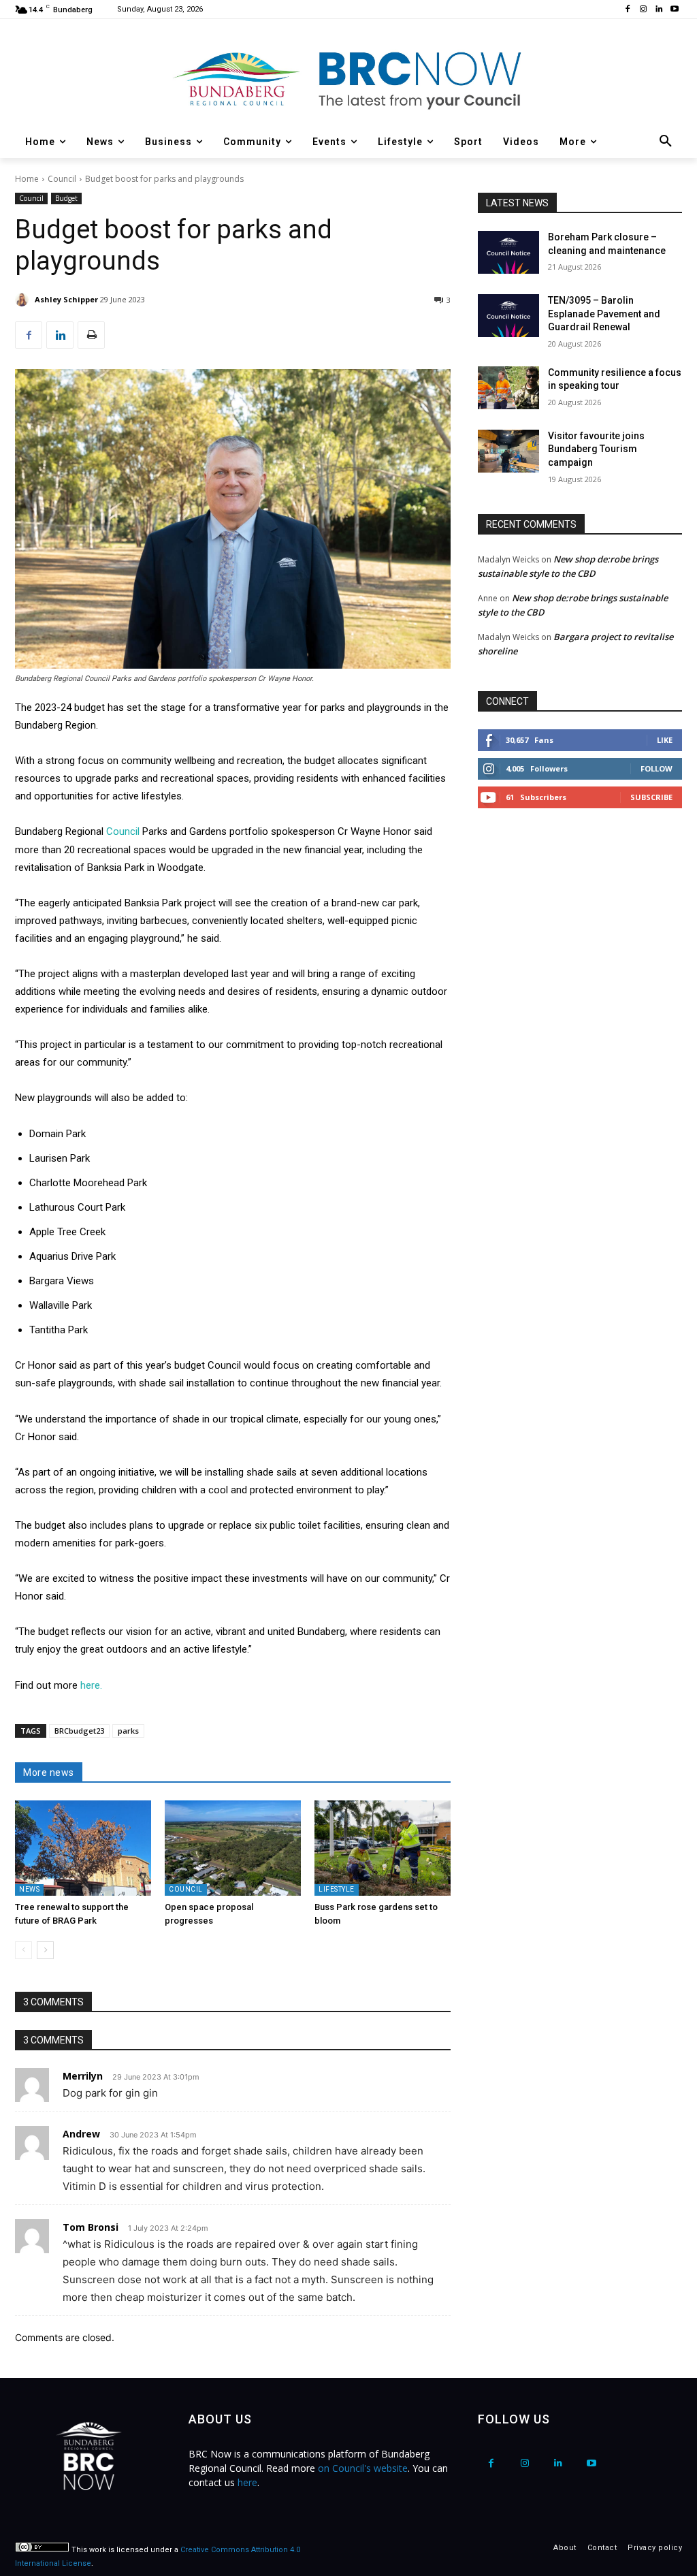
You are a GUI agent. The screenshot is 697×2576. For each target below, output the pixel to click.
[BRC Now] (348, 79)
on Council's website (363, 2468)
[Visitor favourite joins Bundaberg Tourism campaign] (508, 451)
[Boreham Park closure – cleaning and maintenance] (508, 252)
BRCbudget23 (79, 1731)
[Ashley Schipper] (24, 300)
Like (665, 740)
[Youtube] (674, 10)
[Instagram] (644, 10)
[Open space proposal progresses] (233, 1848)
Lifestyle (337, 1889)
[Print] (91, 335)
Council (62, 179)
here (247, 2482)
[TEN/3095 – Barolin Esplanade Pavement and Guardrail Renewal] (508, 316)
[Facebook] (628, 10)
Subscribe (651, 797)
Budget (66, 198)
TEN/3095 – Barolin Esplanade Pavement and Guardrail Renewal (604, 314)
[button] (666, 142)
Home (27, 179)
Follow (657, 768)
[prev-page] (23, 1950)
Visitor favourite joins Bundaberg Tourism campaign (596, 449)
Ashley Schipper (66, 299)
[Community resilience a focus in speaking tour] (508, 388)
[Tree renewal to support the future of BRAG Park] (83, 1848)
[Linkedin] (659, 10)
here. (91, 1685)
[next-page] (45, 1950)
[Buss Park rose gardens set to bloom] (383, 1848)
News (29, 1889)
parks (128, 1731)
